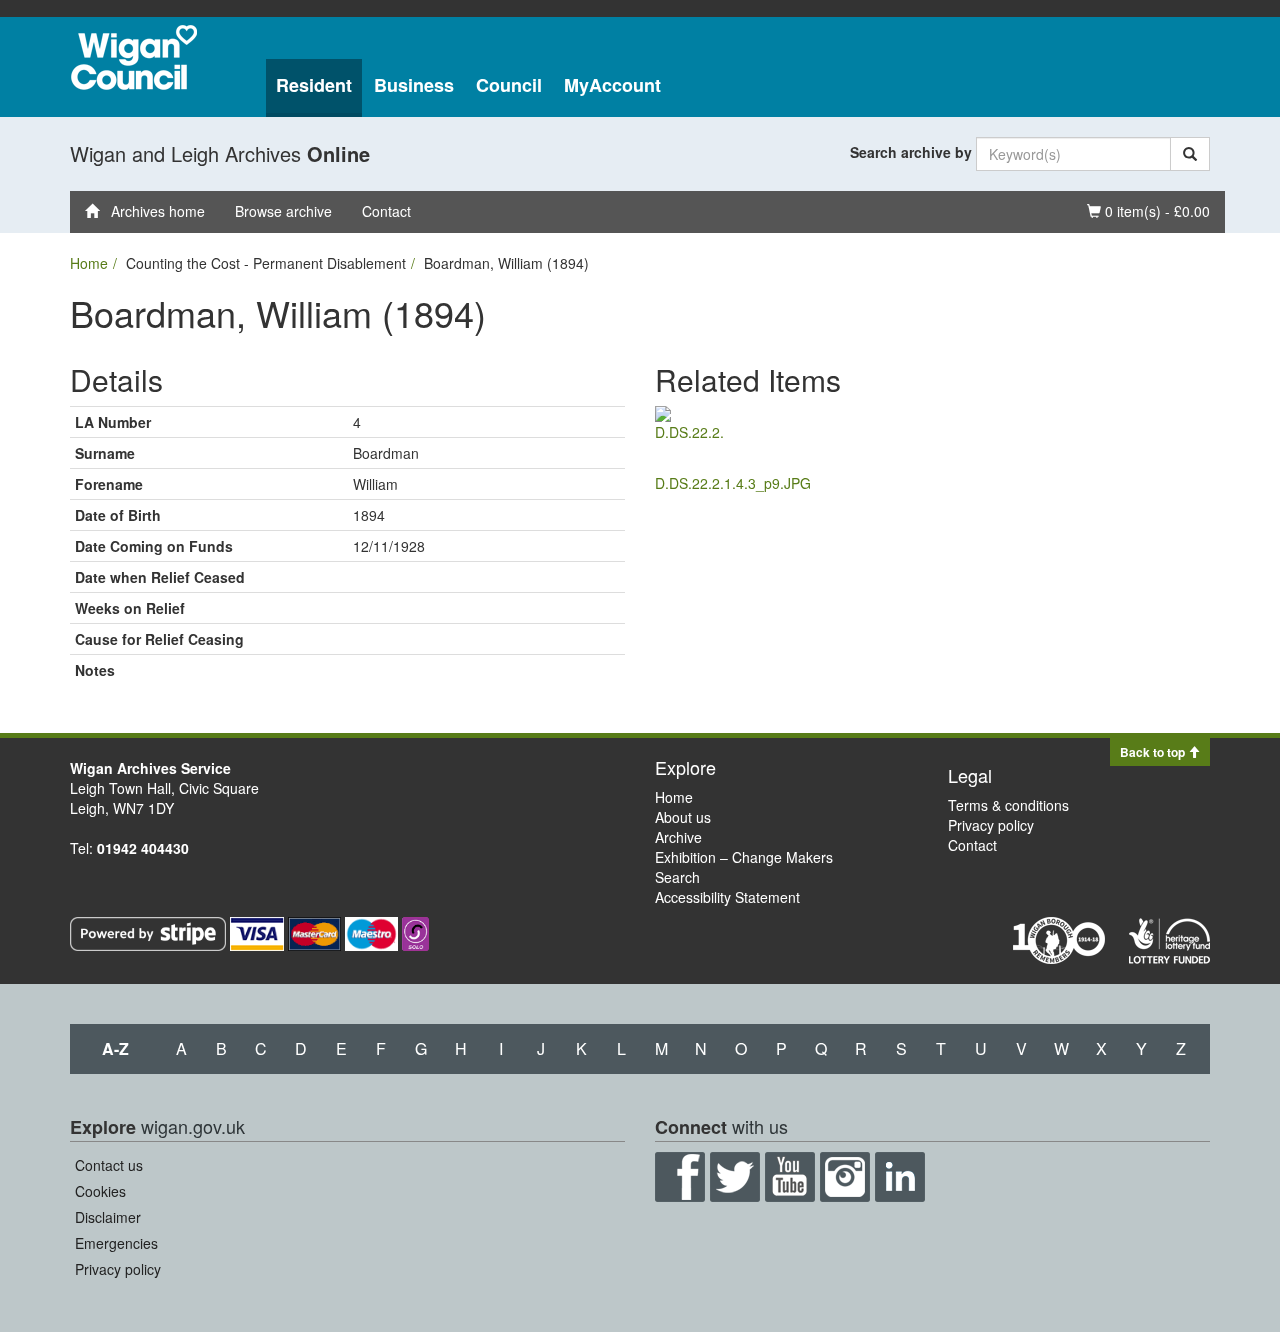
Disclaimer (108, 1217)
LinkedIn (900, 1177)
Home (89, 263)
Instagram (845, 1177)
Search (677, 877)
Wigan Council (134, 57)
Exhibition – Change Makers (744, 857)
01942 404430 (143, 848)
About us (683, 817)
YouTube (790, 1177)
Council (509, 85)
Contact (386, 211)
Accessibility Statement (727, 897)
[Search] (1190, 154)
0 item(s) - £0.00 (1148, 210)
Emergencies (116, 1243)
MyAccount (612, 85)
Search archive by (911, 152)
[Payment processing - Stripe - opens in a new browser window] (150, 932)
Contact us (109, 1165)
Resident (314, 85)
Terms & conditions (1008, 805)
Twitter (735, 1177)
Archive (678, 837)
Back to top (1154, 752)
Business (414, 85)
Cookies (100, 1191)
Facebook (680, 1177)
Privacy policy (991, 825)
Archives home (152, 211)
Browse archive (283, 211)
